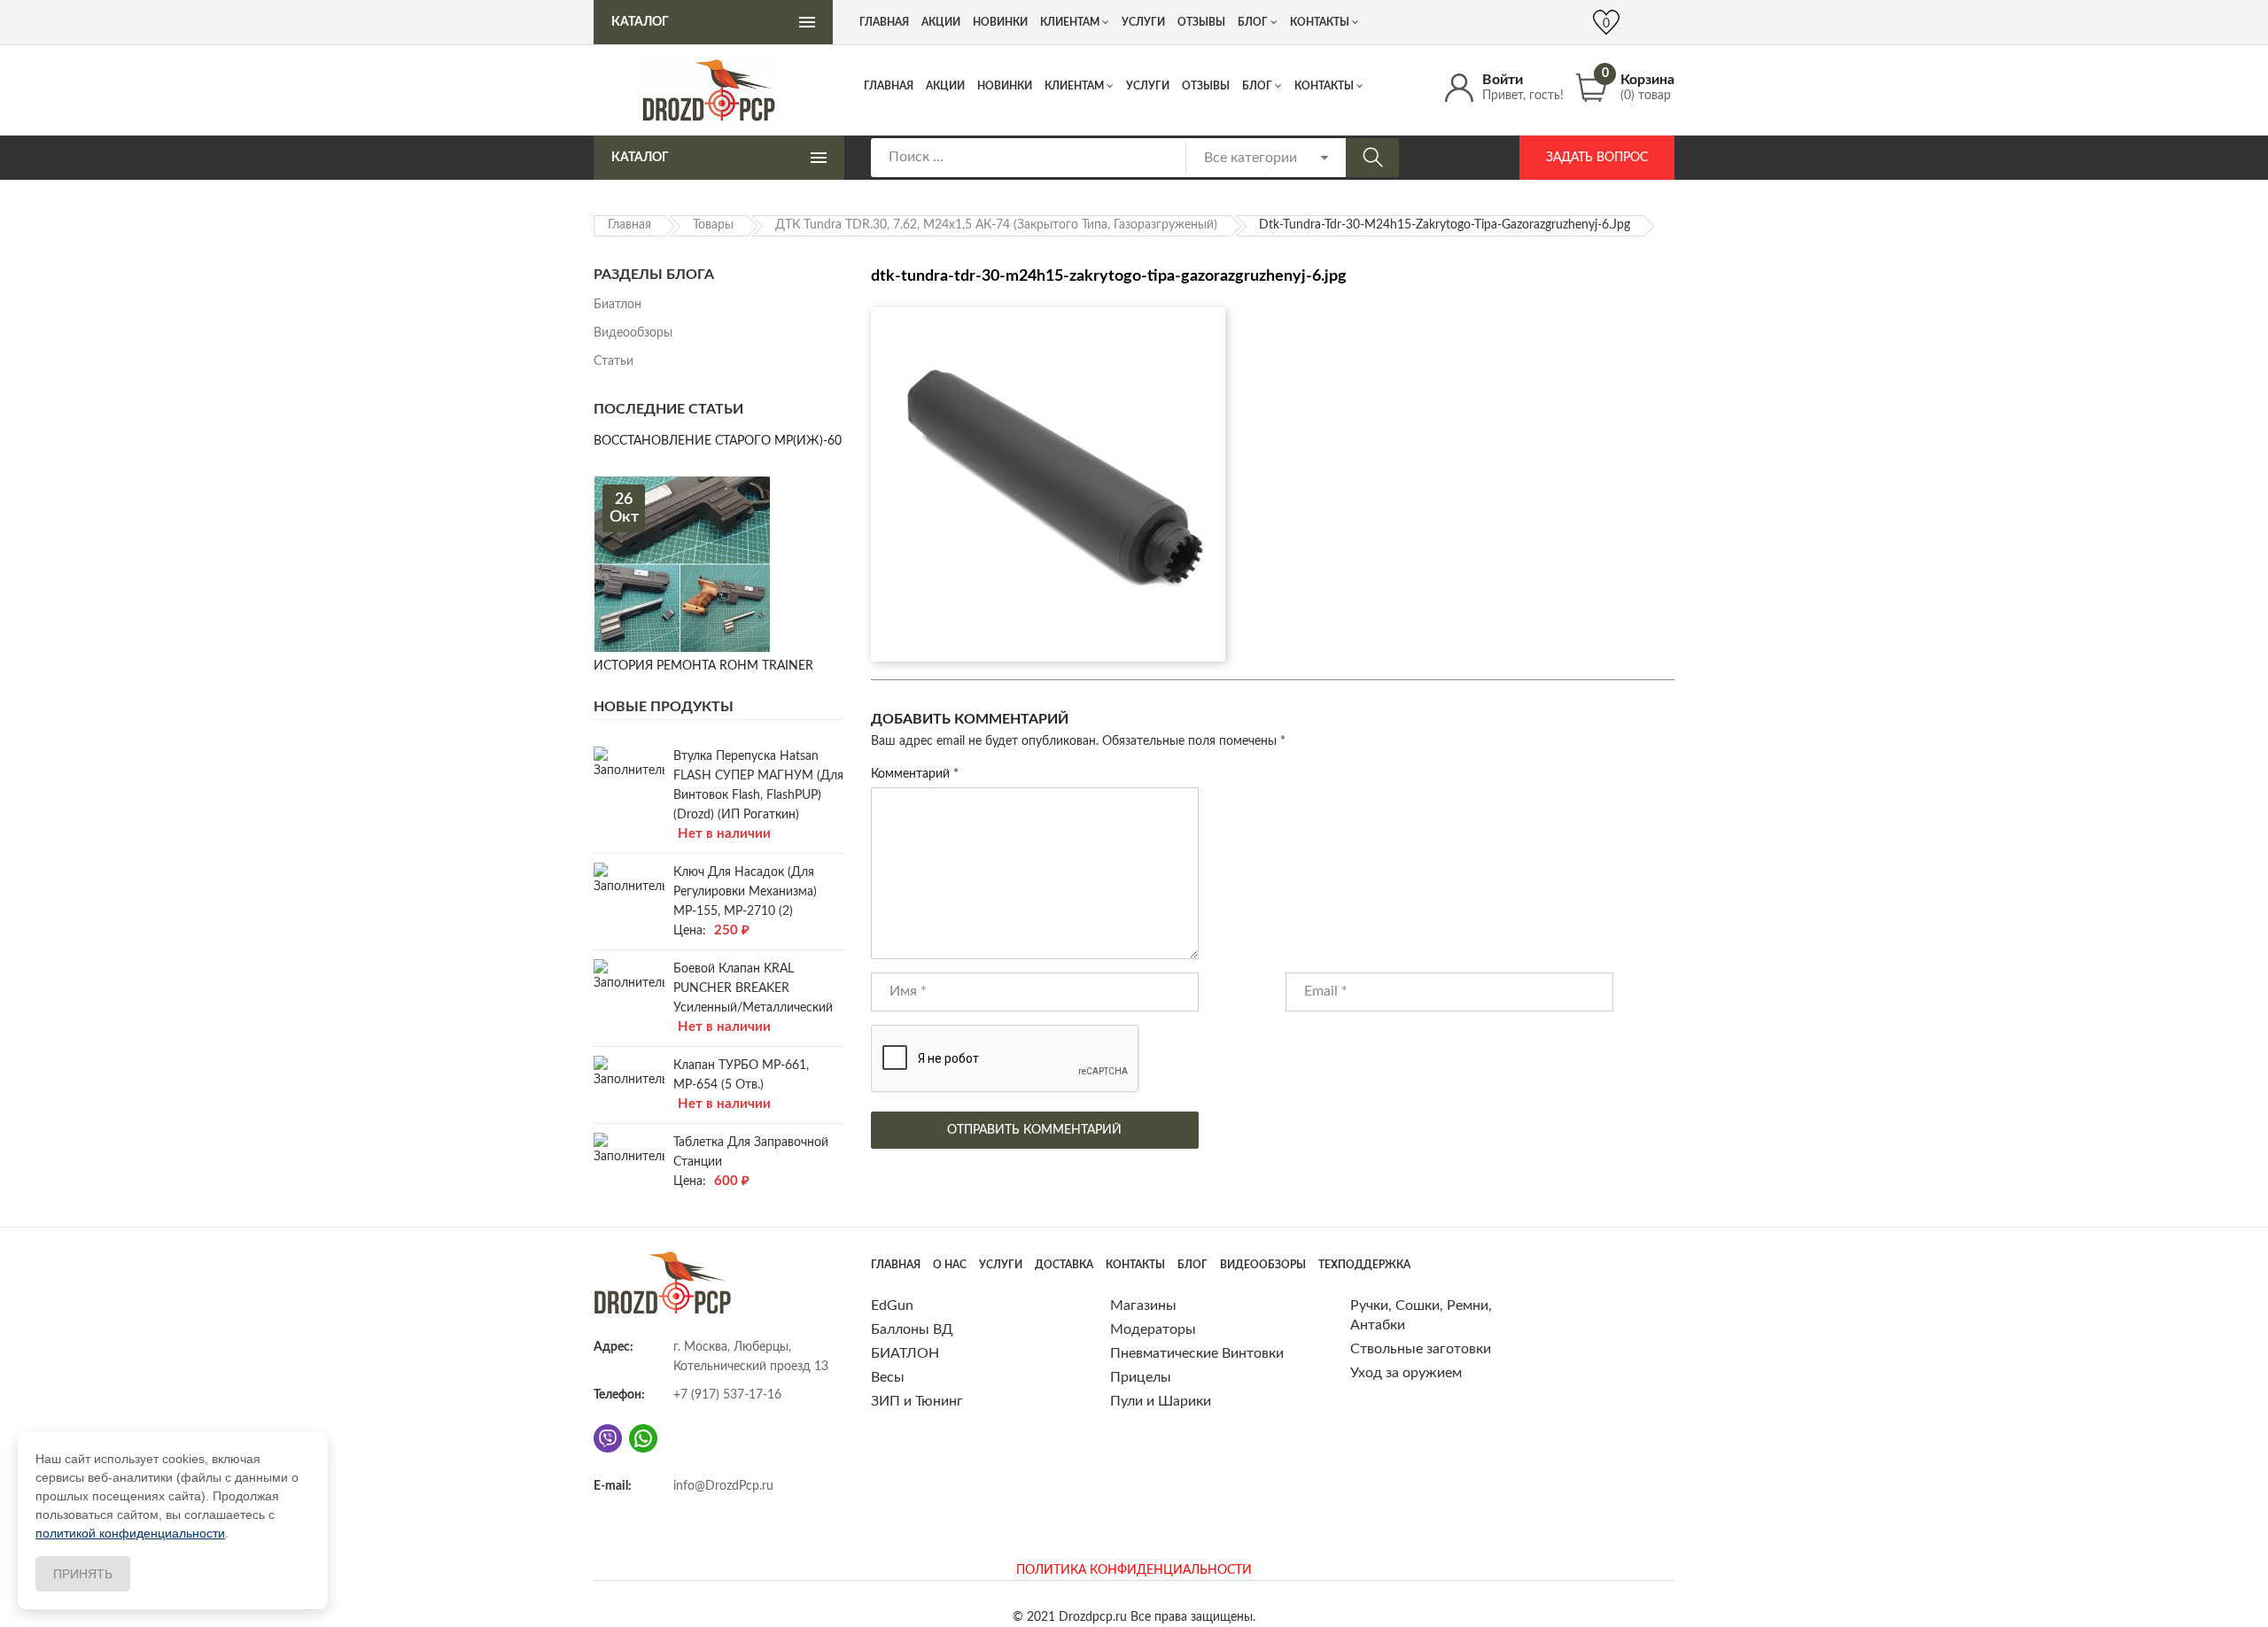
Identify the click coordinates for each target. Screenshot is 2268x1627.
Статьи (614, 361)
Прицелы (1141, 1377)
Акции (945, 86)
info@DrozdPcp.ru (723, 1486)
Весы (888, 1377)
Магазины (1143, 1305)
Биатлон (617, 305)
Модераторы (1153, 1329)
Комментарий (915, 774)
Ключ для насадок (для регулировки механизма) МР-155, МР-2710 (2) (745, 892)
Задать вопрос (1597, 158)
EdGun (892, 1305)
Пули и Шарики (1161, 1401)
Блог (1257, 86)
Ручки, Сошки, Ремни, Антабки (1421, 1315)
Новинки (1005, 86)
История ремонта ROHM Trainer (703, 666)
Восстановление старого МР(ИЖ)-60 (718, 441)
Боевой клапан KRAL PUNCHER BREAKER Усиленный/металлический (753, 988)
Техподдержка (1364, 1265)
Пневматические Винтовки (1197, 1353)
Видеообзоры (633, 333)
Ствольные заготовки (1421, 1349)
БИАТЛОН (905, 1353)
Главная (889, 86)
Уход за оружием (1406, 1373)
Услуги (1148, 86)
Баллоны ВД (912, 1329)
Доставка (1064, 1265)
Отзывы (1206, 86)
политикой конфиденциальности (130, 1533)
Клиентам (1074, 86)
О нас (950, 1265)
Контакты (1324, 86)
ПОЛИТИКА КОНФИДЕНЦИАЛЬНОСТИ (1134, 1570)
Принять (83, 1574)
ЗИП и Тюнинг (917, 1401)
